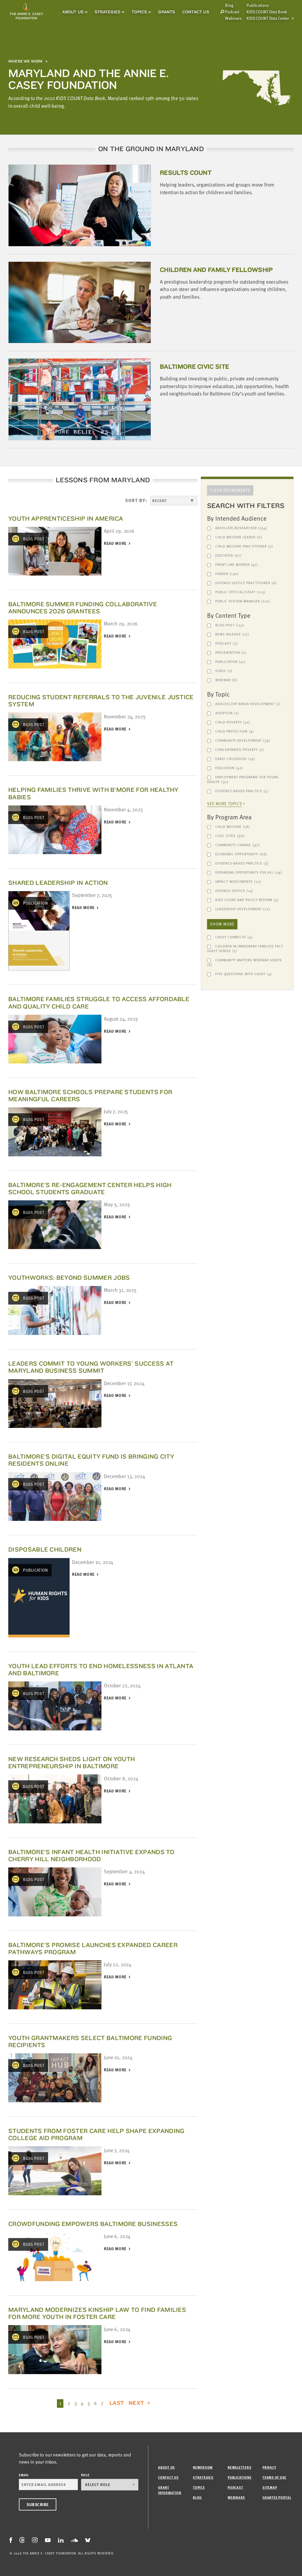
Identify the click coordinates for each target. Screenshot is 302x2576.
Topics (139, 12)
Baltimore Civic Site (195, 366)
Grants (166, 12)
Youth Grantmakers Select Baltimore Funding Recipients (90, 2041)
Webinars (233, 18)
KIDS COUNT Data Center (268, 18)
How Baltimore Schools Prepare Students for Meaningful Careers (90, 1095)
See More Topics (225, 804)
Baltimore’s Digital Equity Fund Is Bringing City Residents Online (91, 1460)
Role (85, 2475)
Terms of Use (274, 2477)
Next (137, 2403)
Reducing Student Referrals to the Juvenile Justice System (101, 701)
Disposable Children (45, 1549)
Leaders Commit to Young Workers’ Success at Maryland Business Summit (91, 1367)
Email (24, 2475)
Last (117, 2403)
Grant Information (170, 2490)
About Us (73, 12)
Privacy (269, 2467)
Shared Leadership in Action (58, 883)
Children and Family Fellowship (216, 270)
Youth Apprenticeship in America (66, 518)
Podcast (232, 12)
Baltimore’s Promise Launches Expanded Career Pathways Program (93, 1948)
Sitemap (270, 2487)
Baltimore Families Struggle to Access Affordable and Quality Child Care (99, 1002)
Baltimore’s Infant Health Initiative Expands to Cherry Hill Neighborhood (91, 1855)
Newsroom (203, 2467)
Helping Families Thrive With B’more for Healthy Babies (93, 793)
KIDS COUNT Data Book (267, 12)
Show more (222, 924)
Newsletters (239, 2467)
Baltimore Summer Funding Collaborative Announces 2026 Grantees (83, 608)
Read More (115, 544)
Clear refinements (230, 490)
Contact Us (196, 12)
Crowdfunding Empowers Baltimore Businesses (93, 2224)
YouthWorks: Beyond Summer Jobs (69, 1278)
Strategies (107, 12)
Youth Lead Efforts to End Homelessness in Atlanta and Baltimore (101, 1669)
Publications (258, 5)
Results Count (186, 173)
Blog (197, 2497)
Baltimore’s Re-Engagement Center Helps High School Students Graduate (90, 1188)
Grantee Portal (277, 2497)
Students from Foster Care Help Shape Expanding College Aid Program (96, 2134)
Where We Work (26, 61)
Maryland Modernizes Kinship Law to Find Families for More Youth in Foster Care (97, 2313)
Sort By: (136, 500)
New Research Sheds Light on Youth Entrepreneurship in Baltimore (72, 1762)
